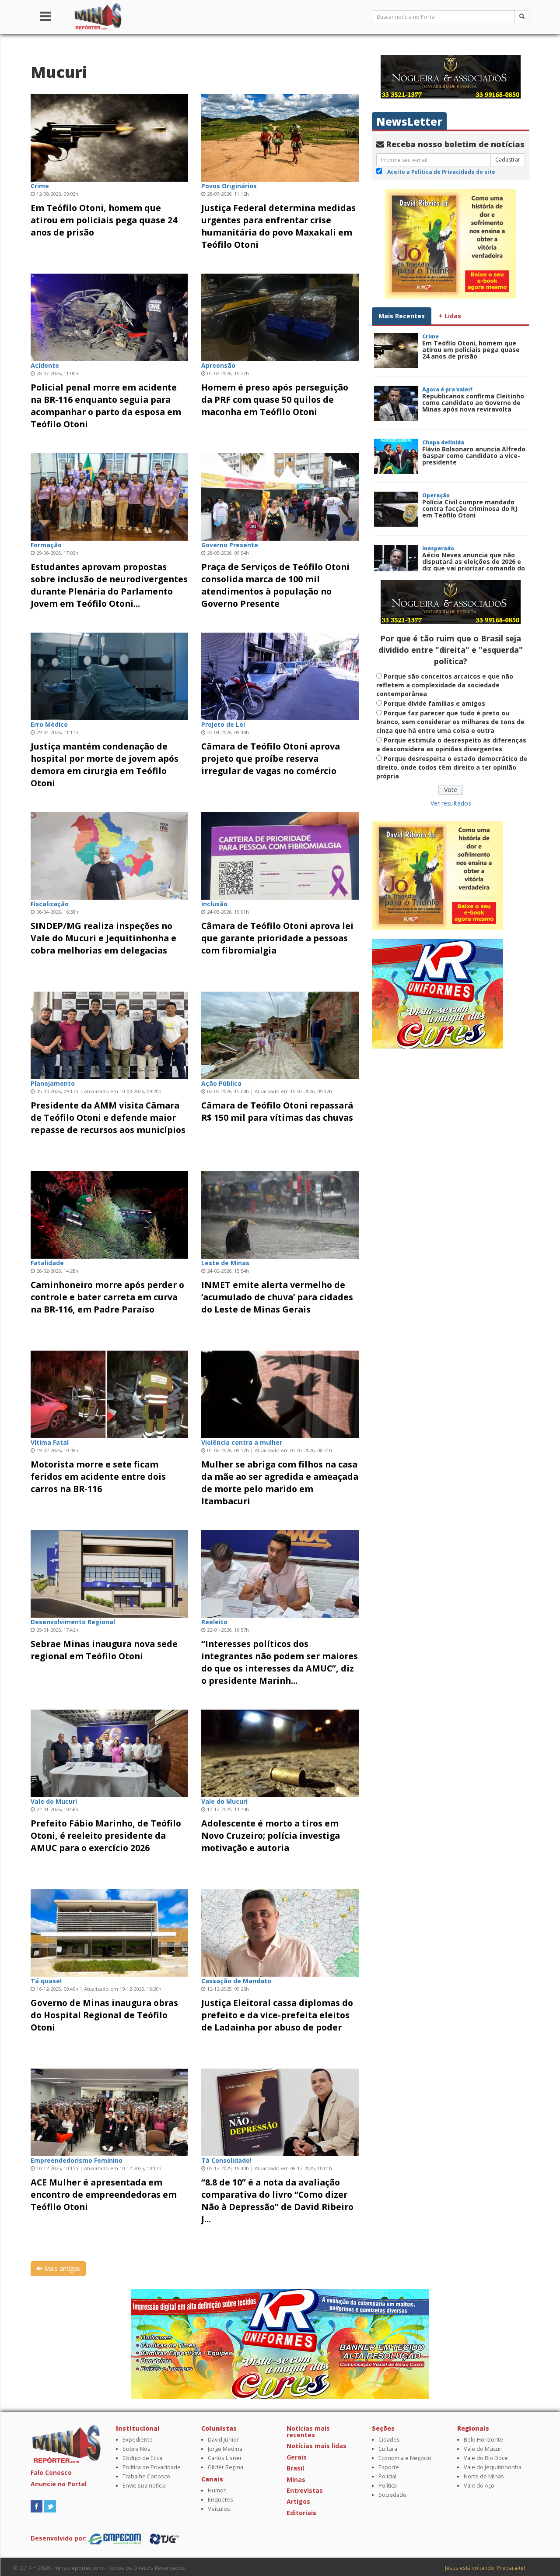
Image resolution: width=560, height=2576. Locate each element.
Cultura (388, 2449)
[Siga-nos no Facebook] (37, 2506)
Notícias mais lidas (317, 2446)
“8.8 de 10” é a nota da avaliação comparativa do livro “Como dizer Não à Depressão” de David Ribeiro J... (277, 2201)
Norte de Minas (484, 2476)
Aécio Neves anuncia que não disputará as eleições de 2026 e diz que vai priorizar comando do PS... (474, 565)
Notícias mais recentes (308, 2432)
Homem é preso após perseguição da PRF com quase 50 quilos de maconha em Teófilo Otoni (275, 399)
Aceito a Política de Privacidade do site (441, 172)
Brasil (295, 2468)
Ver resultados (451, 803)
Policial (387, 2476)
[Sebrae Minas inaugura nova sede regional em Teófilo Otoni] (109, 1573)
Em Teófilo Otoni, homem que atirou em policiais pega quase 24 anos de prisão (104, 220)
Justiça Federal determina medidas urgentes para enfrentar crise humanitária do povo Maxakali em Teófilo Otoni (278, 226)
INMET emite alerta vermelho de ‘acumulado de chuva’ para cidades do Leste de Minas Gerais (277, 1297)
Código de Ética (142, 2458)
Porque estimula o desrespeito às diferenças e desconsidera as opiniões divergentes (451, 744)
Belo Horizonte (483, 2440)
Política (388, 2486)
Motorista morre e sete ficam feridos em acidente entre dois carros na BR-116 (98, 1476)
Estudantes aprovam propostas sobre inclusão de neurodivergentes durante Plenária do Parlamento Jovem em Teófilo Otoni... (109, 585)
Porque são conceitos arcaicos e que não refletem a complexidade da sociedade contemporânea (445, 685)
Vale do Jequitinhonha (493, 2467)
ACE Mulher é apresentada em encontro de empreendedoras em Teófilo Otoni (104, 2194)
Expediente (138, 2440)
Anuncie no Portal (59, 2484)
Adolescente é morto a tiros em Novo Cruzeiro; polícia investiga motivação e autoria (271, 1835)
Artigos (298, 2501)
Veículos (219, 2509)
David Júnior (223, 2440)
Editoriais (301, 2513)
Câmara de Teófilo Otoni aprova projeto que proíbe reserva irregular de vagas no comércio (271, 758)
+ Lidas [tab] (450, 316)
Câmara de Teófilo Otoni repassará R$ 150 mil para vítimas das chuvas (277, 1111)
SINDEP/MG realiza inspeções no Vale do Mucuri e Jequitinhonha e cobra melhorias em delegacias (103, 938)
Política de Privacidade (152, 2467)
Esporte (389, 2467)
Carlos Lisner (225, 2458)
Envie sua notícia (144, 2486)
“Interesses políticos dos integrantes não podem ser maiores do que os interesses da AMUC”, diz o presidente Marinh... (280, 1662)
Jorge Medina (225, 2449)
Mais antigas (61, 2268)
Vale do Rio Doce (486, 2458)
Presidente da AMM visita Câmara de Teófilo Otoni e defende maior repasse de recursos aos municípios (108, 1117)
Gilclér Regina (226, 2467)
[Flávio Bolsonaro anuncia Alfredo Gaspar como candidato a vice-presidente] (396, 456)
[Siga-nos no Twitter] (50, 2506)
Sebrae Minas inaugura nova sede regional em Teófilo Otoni (104, 1650)
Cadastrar (508, 160)
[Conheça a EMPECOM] (115, 2538)
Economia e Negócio (405, 2458)
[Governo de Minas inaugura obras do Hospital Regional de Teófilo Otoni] (109, 1932)
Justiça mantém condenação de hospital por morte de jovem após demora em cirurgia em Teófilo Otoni (105, 765)
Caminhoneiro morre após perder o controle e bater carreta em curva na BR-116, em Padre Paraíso (107, 1297)
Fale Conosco (51, 2472)
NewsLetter (409, 121)
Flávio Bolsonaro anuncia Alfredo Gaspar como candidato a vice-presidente (474, 456)
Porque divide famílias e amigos (434, 703)
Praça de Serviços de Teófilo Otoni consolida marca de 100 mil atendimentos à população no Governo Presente (275, 585)
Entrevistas (305, 2490)
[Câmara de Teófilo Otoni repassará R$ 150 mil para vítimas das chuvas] (280, 1034)
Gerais (297, 2457)
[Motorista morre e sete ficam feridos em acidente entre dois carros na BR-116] (109, 1393)
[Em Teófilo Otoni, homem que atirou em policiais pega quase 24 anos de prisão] (109, 137)
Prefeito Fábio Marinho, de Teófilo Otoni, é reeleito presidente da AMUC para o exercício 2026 (106, 1835)
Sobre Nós (136, 2449)
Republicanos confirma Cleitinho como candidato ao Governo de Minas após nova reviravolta (473, 403)
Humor (217, 2490)
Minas (296, 2479)
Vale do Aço (479, 2486)
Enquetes (220, 2500)
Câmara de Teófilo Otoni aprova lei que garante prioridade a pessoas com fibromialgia (277, 938)
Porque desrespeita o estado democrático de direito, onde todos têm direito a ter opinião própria (452, 767)
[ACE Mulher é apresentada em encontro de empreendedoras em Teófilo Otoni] (109, 2111)
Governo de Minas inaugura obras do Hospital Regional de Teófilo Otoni (104, 2015)
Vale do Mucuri (483, 2449)
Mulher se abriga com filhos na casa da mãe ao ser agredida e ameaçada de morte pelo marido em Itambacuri (280, 1483)
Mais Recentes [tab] (402, 316)
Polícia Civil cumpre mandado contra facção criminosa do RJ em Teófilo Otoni (470, 509)
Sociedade (392, 2495)
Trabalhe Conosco (146, 2476)
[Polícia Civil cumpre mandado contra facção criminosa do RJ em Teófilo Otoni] (396, 509)
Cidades (389, 2440)
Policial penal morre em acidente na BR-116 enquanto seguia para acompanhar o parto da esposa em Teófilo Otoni (106, 406)
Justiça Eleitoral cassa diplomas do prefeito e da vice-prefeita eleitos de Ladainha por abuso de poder (277, 2015)
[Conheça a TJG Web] (164, 2538)
